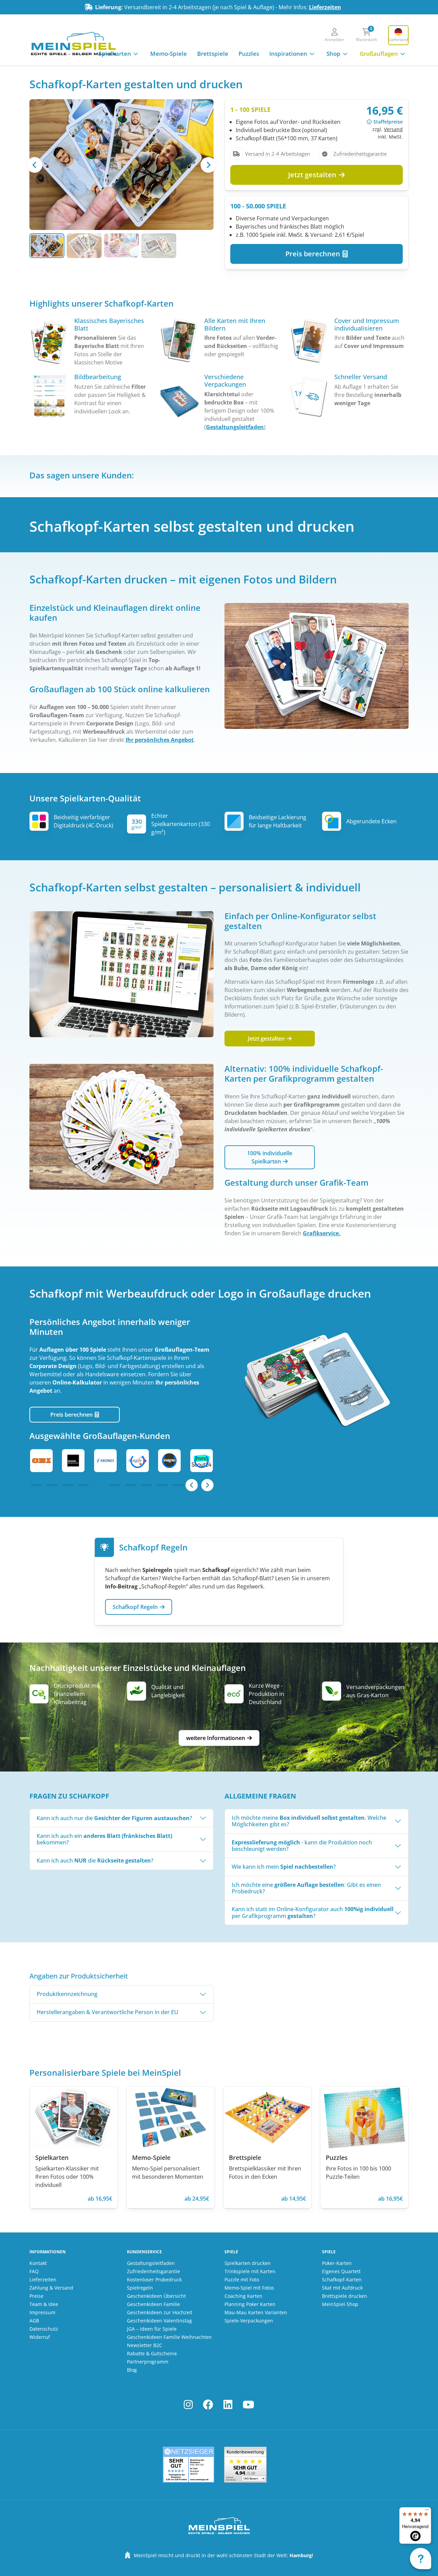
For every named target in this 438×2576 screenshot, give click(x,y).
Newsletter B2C (145, 2345)
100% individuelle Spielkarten (270, 1157)
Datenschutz (44, 2329)
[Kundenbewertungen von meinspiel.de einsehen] (245, 2465)
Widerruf (40, 2337)
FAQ (34, 2271)
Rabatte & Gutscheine (152, 2353)
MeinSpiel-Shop (340, 2304)
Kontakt (38, 2263)
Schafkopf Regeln (136, 1607)
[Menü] (427, 2511)
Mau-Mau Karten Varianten (256, 2312)
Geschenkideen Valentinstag (159, 2321)
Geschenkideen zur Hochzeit (160, 2312)
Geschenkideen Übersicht (156, 2296)
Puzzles (249, 54)
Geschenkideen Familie (153, 2304)
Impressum (42, 2312)
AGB (34, 2321)
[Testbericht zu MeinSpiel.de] (189, 2465)
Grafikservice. (322, 1233)
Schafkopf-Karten (342, 2279)
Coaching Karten (243, 2296)
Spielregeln (140, 2288)
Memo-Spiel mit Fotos (249, 2288)
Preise (36, 2296)
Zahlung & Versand (51, 2288)
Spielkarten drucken (248, 2263)
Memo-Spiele (169, 54)
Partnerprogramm (148, 2362)
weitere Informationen (216, 1738)
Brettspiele (213, 54)
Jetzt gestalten (313, 175)
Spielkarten (115, 54)
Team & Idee (44, 2304)
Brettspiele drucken (345, 2296)
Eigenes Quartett (341, 2271)
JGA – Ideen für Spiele (152, 2329)
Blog (132, 2370)
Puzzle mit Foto (242, 2279)
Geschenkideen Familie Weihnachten (169, 2337)
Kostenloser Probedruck (154, 2279)
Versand (393, 129)
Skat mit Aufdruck (342, 2288)
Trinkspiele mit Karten (250, 2271)
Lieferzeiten (325, 7)
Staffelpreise (388, 122)
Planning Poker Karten (250, 2304)
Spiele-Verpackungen (249, 2321)
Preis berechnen (314, 254)
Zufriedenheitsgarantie (153, 2271)
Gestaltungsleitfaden (235, 427)
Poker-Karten (337, 2263)
